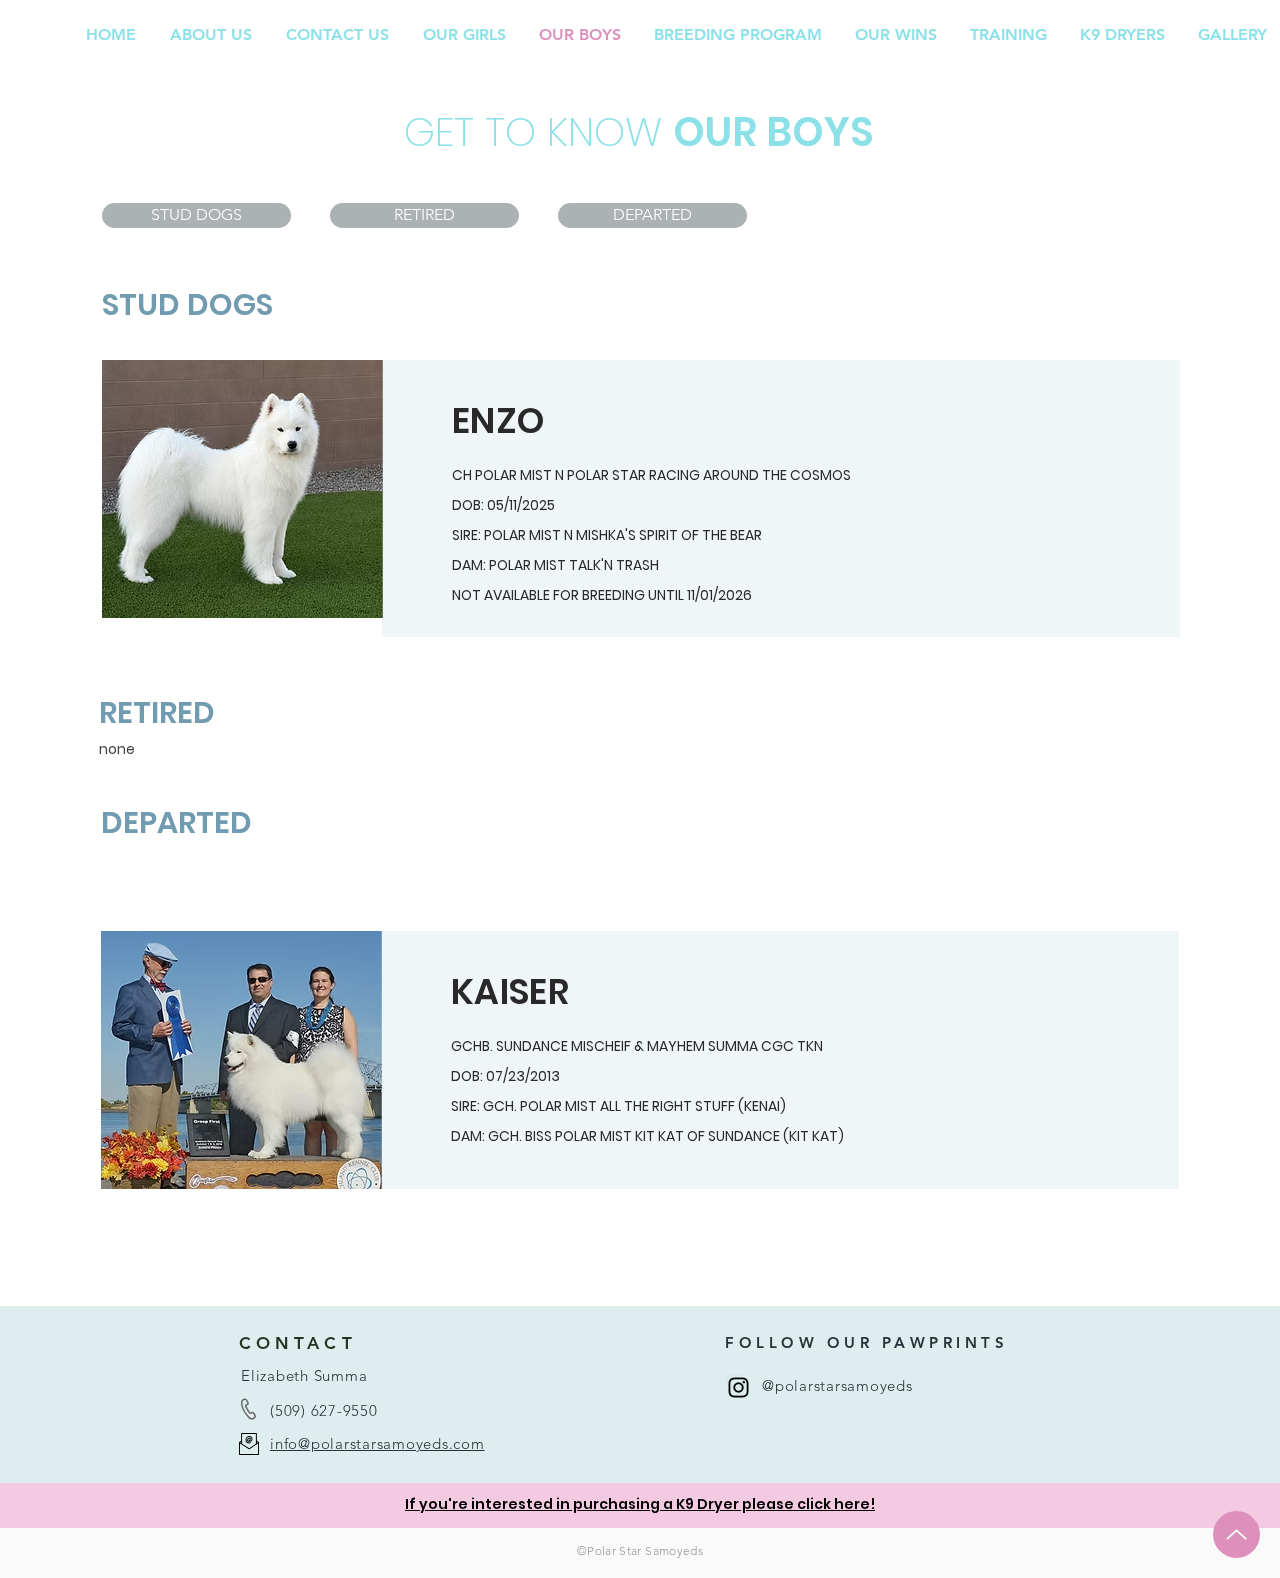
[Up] (1236, 1534)
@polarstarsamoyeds (837, 1385)
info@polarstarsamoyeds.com (377, 1443)
